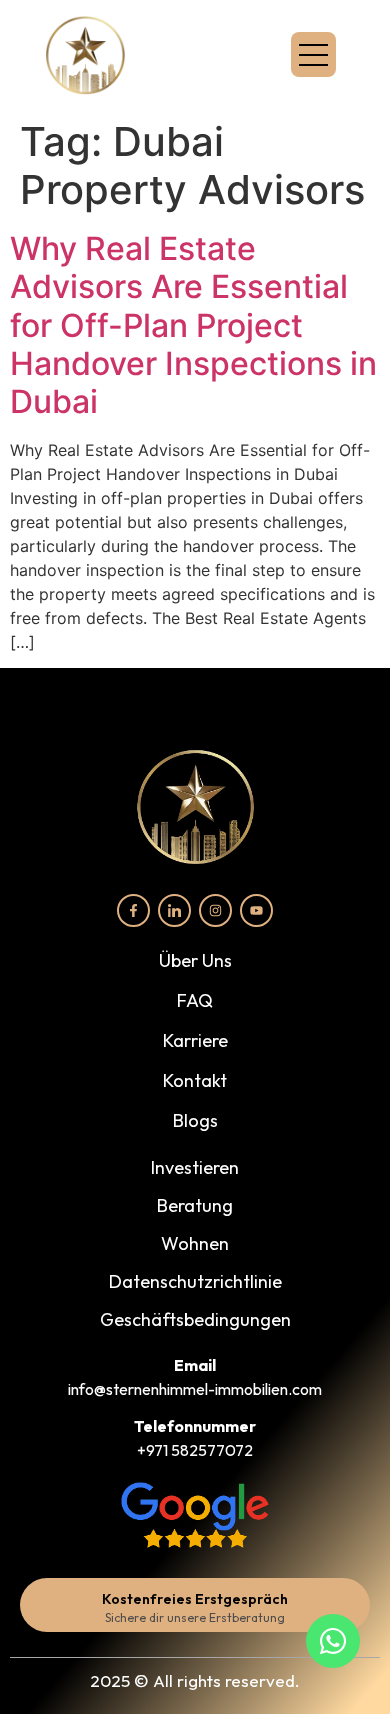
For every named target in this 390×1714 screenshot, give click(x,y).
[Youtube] (256, 910)
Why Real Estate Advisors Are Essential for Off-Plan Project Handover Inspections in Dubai (193, 325)
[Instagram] (215, 910)
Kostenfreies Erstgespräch (195, 1599)
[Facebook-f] (133, 910)
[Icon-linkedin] (174, 910)
